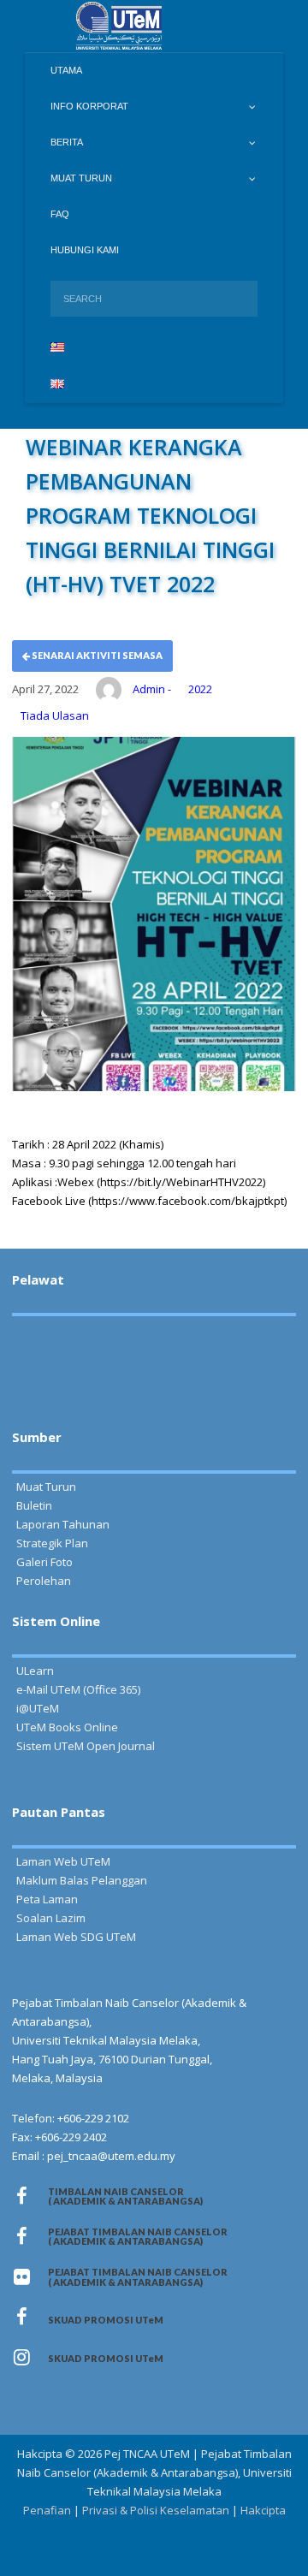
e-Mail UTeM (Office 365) (78, 1689)
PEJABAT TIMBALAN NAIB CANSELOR (139, 2236)
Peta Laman (47, 1899)
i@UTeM (38, 1708)
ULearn (35, 1671)
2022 (200, 689)
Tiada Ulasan (55, 715)
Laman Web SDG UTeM (76, 1937)
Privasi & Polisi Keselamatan (156, 2510)
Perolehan (44, 1581)
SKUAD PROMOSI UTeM (106, 2320)
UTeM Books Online (67, 1727)
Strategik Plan (52, 1543)
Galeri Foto (44, 1562)
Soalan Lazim (51, 1918)
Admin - (152, 689)
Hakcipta (263, 2510)
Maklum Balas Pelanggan (82, 1880)
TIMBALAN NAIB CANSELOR (125, 2196)
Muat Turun (46, 1487)
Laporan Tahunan (63, 1524)
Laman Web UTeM (63, 1861)
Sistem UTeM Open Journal (86, 1746)
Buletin (34, 1505)
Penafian (47, 2510)
